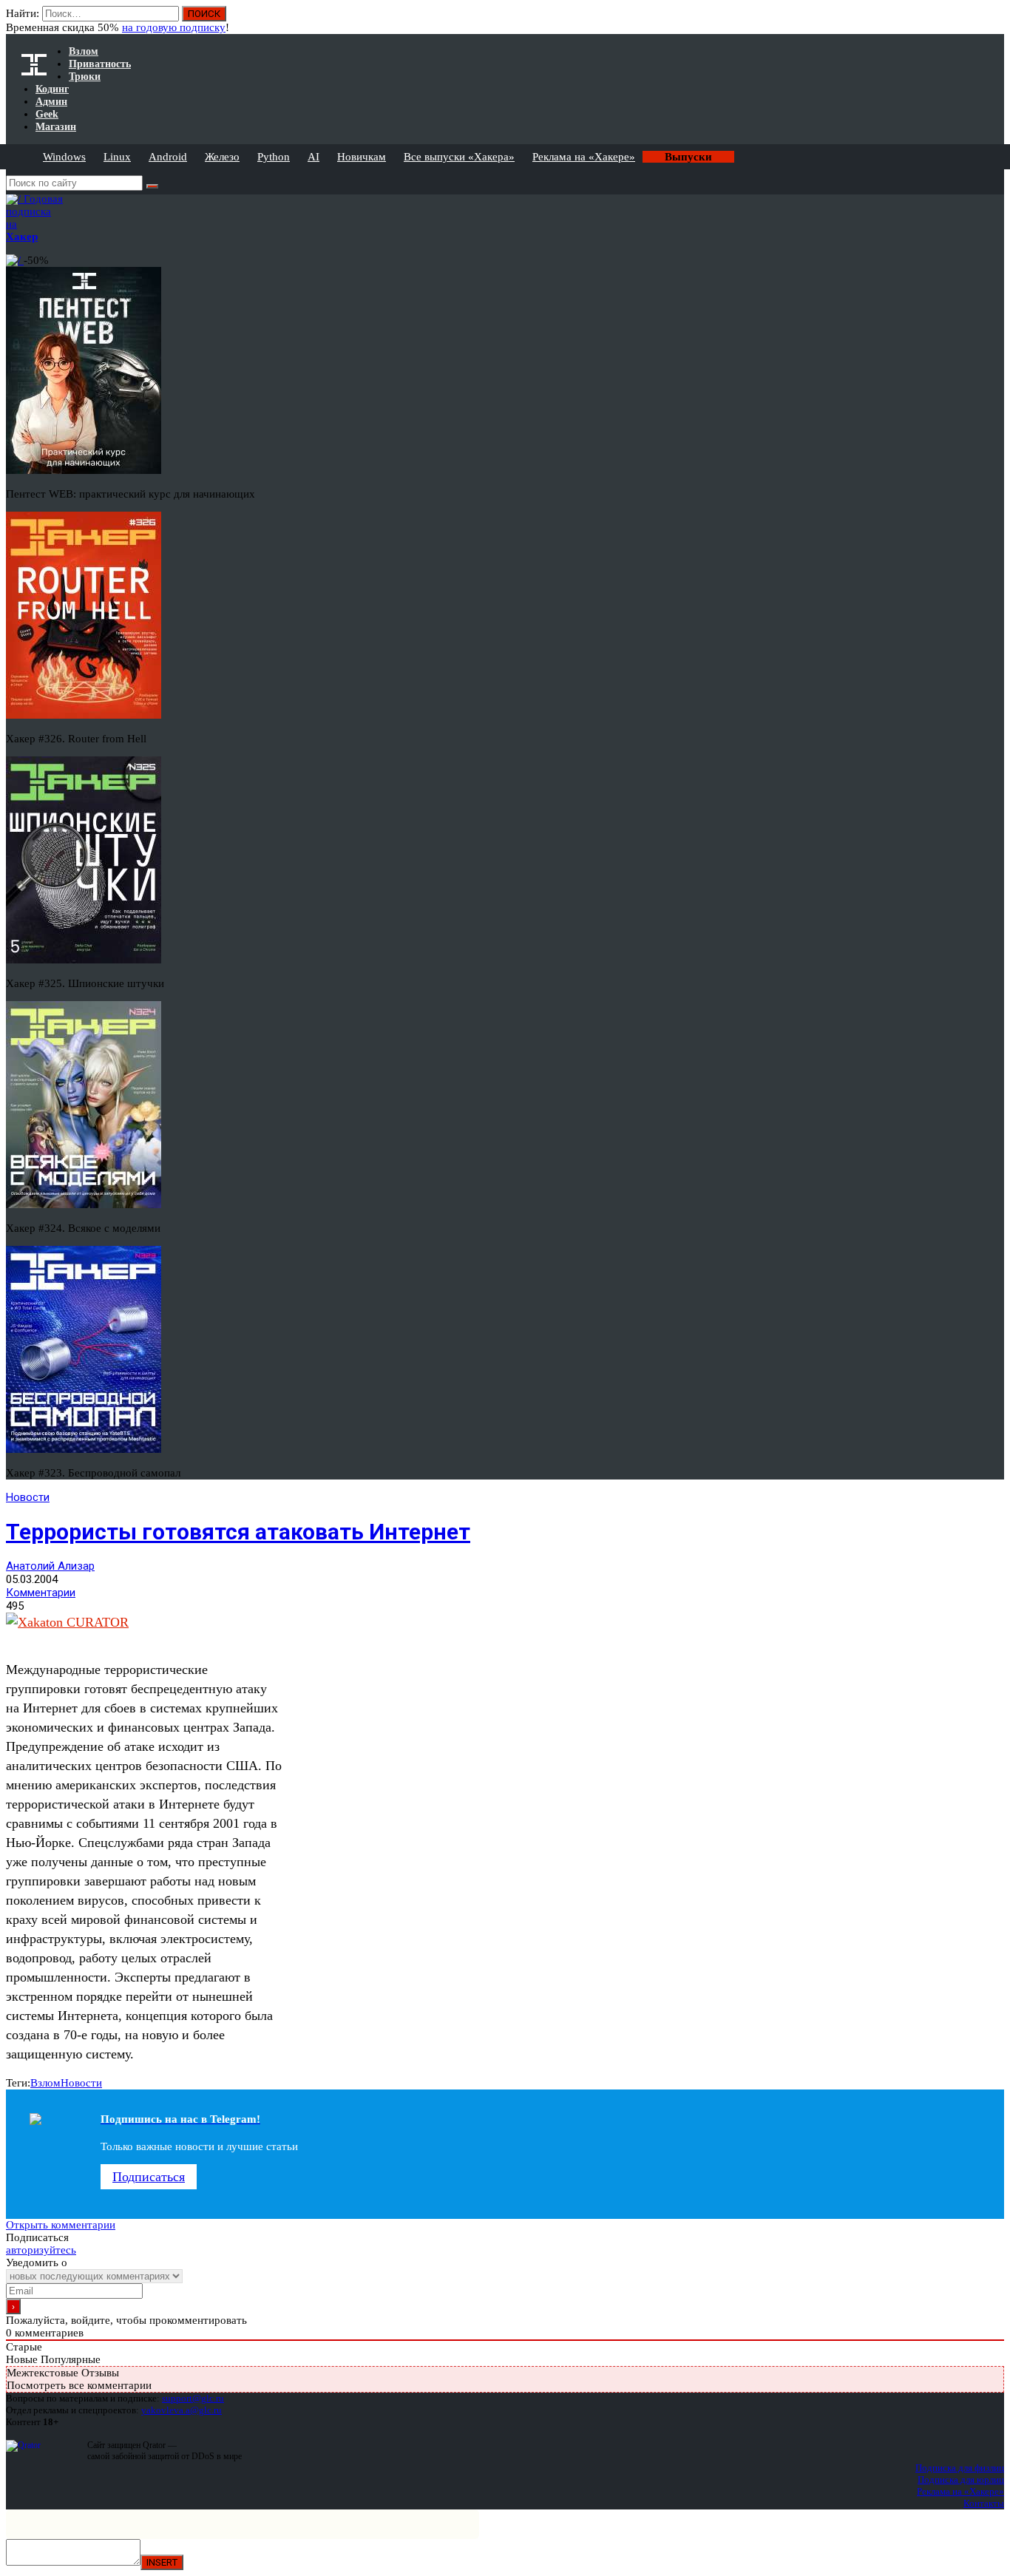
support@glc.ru (193, 2398)
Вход (994, 21)
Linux (117, 157)
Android (168, 157)
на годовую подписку (174, 27)
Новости (28, 1497)
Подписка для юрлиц (961, 2480)
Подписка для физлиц (960, 2468)
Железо (222, 157)
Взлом (45, 2083)
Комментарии (41, 1593)
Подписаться (149, 2177)
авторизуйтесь (41, 2250)
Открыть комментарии (61, 2225)
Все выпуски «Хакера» (459, 157)
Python (274, 157)
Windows (64, 157)
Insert (162, 2562)
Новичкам (362, 157)
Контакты (984, 2503)
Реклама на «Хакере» (584, 157)
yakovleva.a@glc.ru (182, 2410)
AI (313, 157)
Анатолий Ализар (50, 1566)
